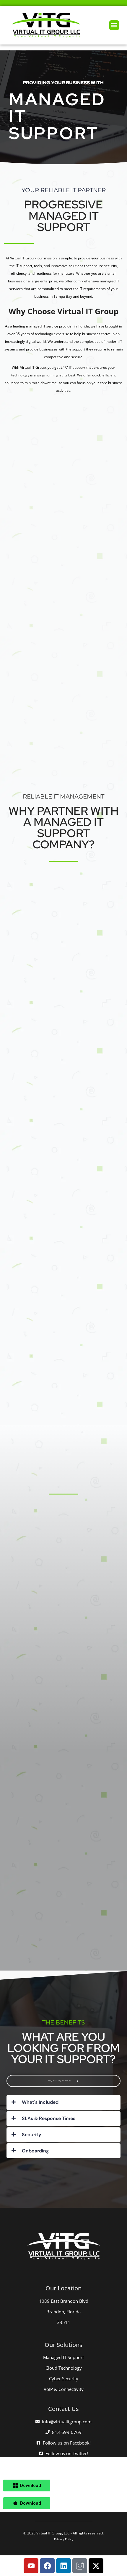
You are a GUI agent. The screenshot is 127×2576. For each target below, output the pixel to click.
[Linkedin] (63, 2566)
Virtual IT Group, (23, 258)
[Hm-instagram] (80, 2566)
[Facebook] (47, 2566)
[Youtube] (31, 2566)
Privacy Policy (64, 2539)
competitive (54, 357)
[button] (114, 25)
